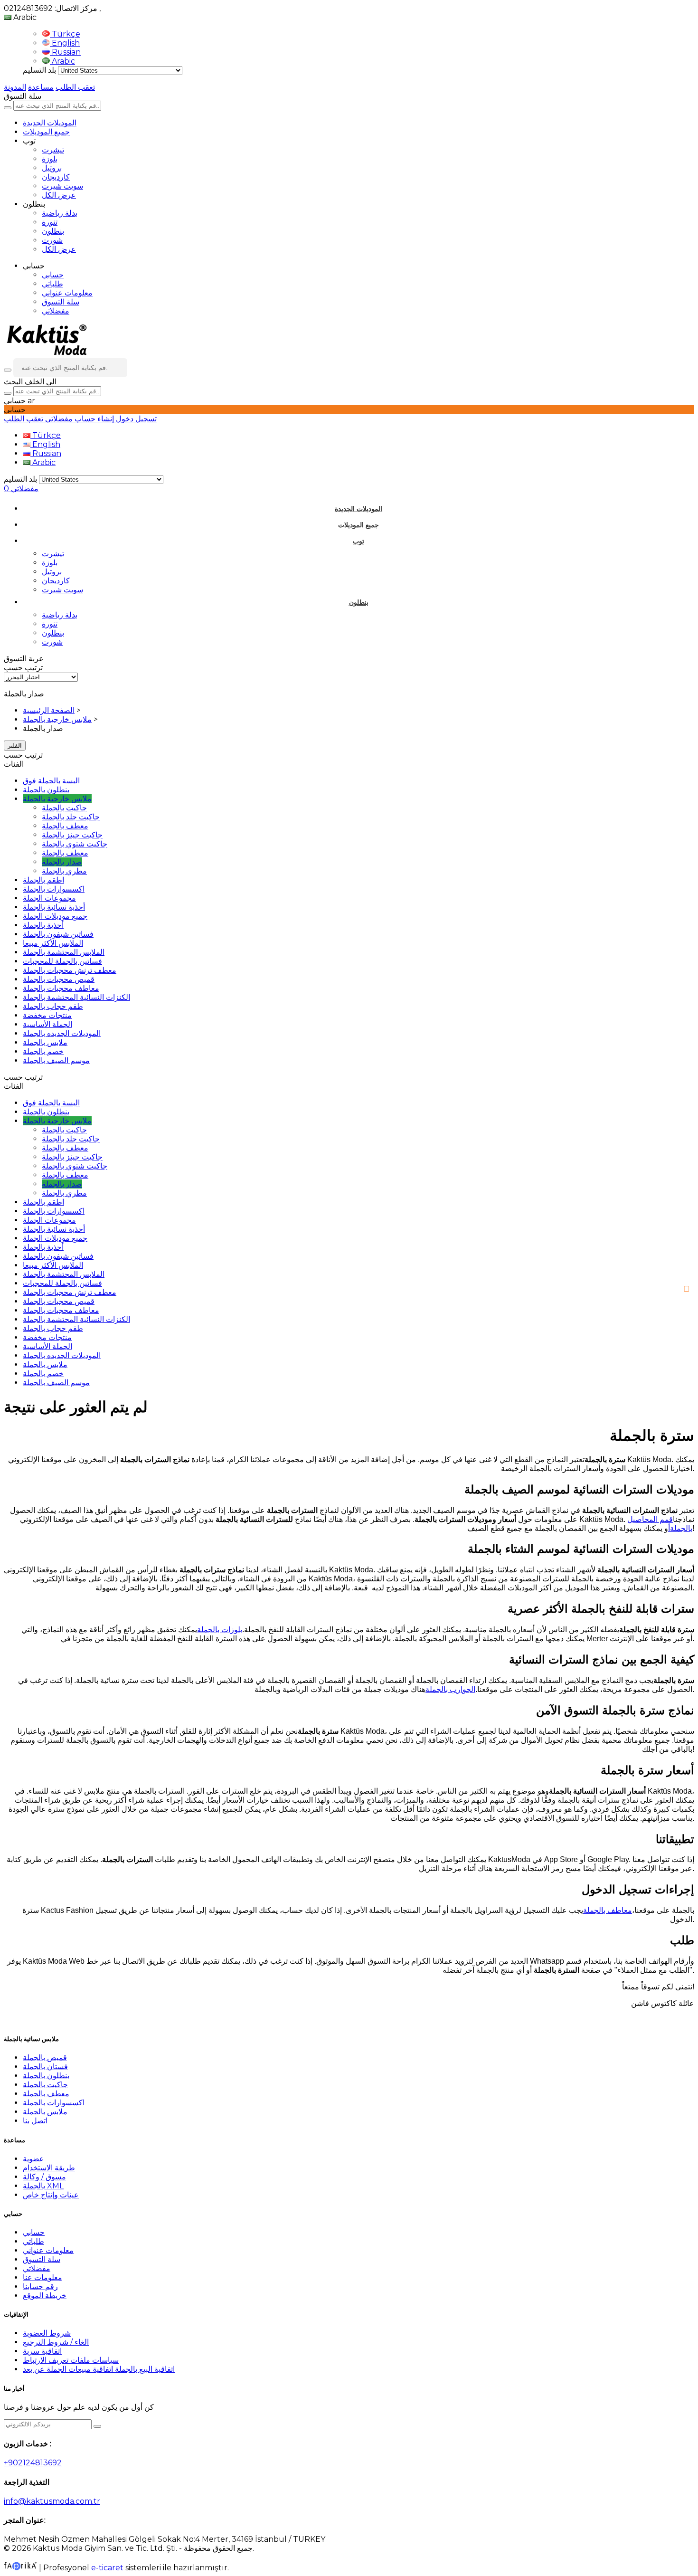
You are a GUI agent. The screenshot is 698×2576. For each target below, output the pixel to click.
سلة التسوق (61, 302)
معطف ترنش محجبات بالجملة (70, 970)
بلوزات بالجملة (220, 1630)
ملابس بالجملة (45, 1042)
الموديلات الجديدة (50, 123)
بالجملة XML (43, 2186)
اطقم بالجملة (43, 880)
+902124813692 (33, 2463)
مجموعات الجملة (49, 898)
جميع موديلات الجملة (55, 916)
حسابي (53, 275)
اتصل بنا (35, 2121)
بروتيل (52, 168)
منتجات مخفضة (47, 1015)
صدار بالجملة (62, 862)
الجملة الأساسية (47, 1024)
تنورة (50, 222)
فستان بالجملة (45, 2067)
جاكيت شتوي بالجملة (75, 844)
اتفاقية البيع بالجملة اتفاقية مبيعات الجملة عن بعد (99, 2369)
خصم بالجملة (43, 1051)
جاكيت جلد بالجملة (71, 817)
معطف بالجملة (65, 826)
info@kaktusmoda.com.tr (52, 2501)
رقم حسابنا (40, 2286)
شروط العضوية (47, 2333)
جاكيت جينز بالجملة (72, 835)
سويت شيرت (62, 186)
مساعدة (41, 87)
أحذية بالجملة (43, 925)
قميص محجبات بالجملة (59, 979)
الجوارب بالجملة (450, 1689)
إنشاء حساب (93, 419)
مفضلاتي (56, 311)
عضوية (33, 2159)
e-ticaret (107, 2568)
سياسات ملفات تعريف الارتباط (71, 2360)
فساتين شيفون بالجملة (58, 934)
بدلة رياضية (60, 213)
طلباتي (52, 284)
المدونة (15, 87)
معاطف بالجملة (608, 1910)
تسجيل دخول (135, 419)
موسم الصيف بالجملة (56, 1060)
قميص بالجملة (45, 2058)
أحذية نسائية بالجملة (54, 907)
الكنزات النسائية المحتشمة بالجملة (76, 997)
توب (358, 541)
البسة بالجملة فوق (51, 781)
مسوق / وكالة (44, 2177)
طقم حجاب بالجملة (53, 1006)
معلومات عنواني (67, 293)
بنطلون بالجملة (46, 790)
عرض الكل (59, 195)
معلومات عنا (42, 2277)
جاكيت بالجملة (64, 808)
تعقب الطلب (75, 87)
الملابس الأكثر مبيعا (53, 943)
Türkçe (65, 34)
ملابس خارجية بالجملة (57, 719)
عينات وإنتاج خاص (51, 2195)
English (65, 43)
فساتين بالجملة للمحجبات (62, 961)
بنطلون (53, 231)
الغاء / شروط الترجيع (56, 2342)
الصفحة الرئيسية (49, 710)
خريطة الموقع (45, 2296)
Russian (65, 52)
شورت (52, 240)
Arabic (62, 61)
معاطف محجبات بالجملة (61, 988)
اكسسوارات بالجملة (54, 889)
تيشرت (53, 150)
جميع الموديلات (46, 132)
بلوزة (50, 159)
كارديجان (56, 177)
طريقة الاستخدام (49, 2168)
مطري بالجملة (64, 871)
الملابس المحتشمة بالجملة (64, 952)
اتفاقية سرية (42, 2351)
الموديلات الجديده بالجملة (62, 1033)
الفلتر (15, 746)
